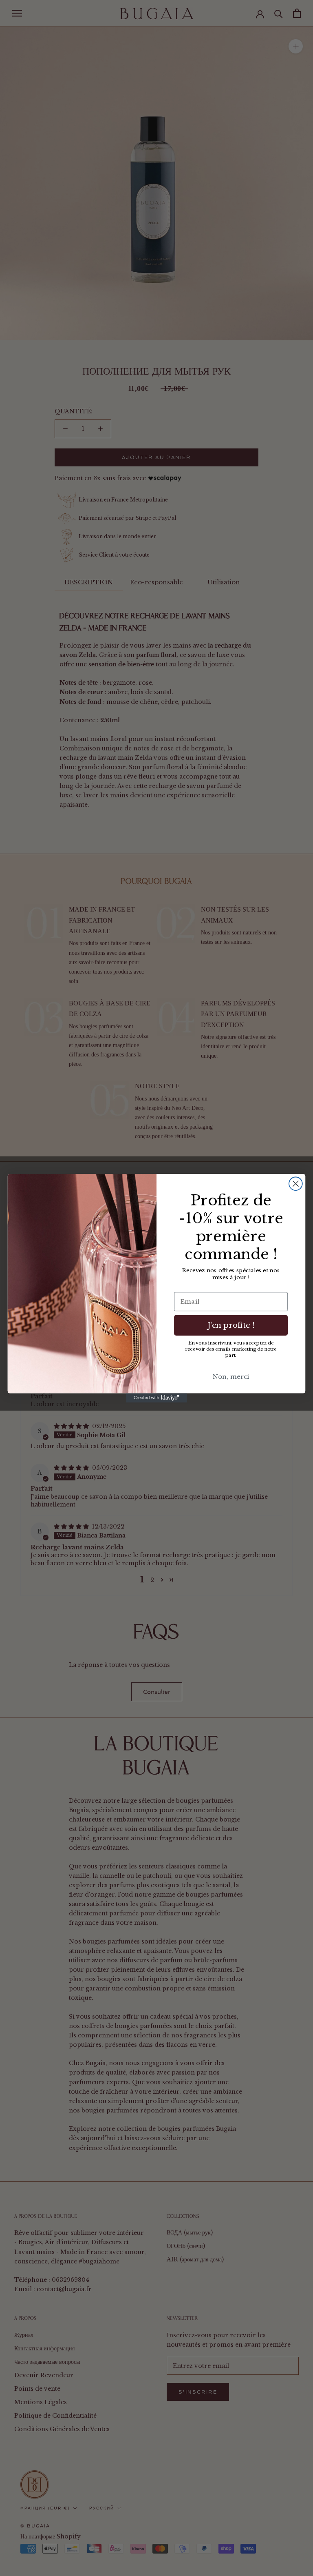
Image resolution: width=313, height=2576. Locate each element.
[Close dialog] (296, 1184)
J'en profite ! (231, 1325)
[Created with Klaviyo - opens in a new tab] (156, 1398)
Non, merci (231, 1376)
